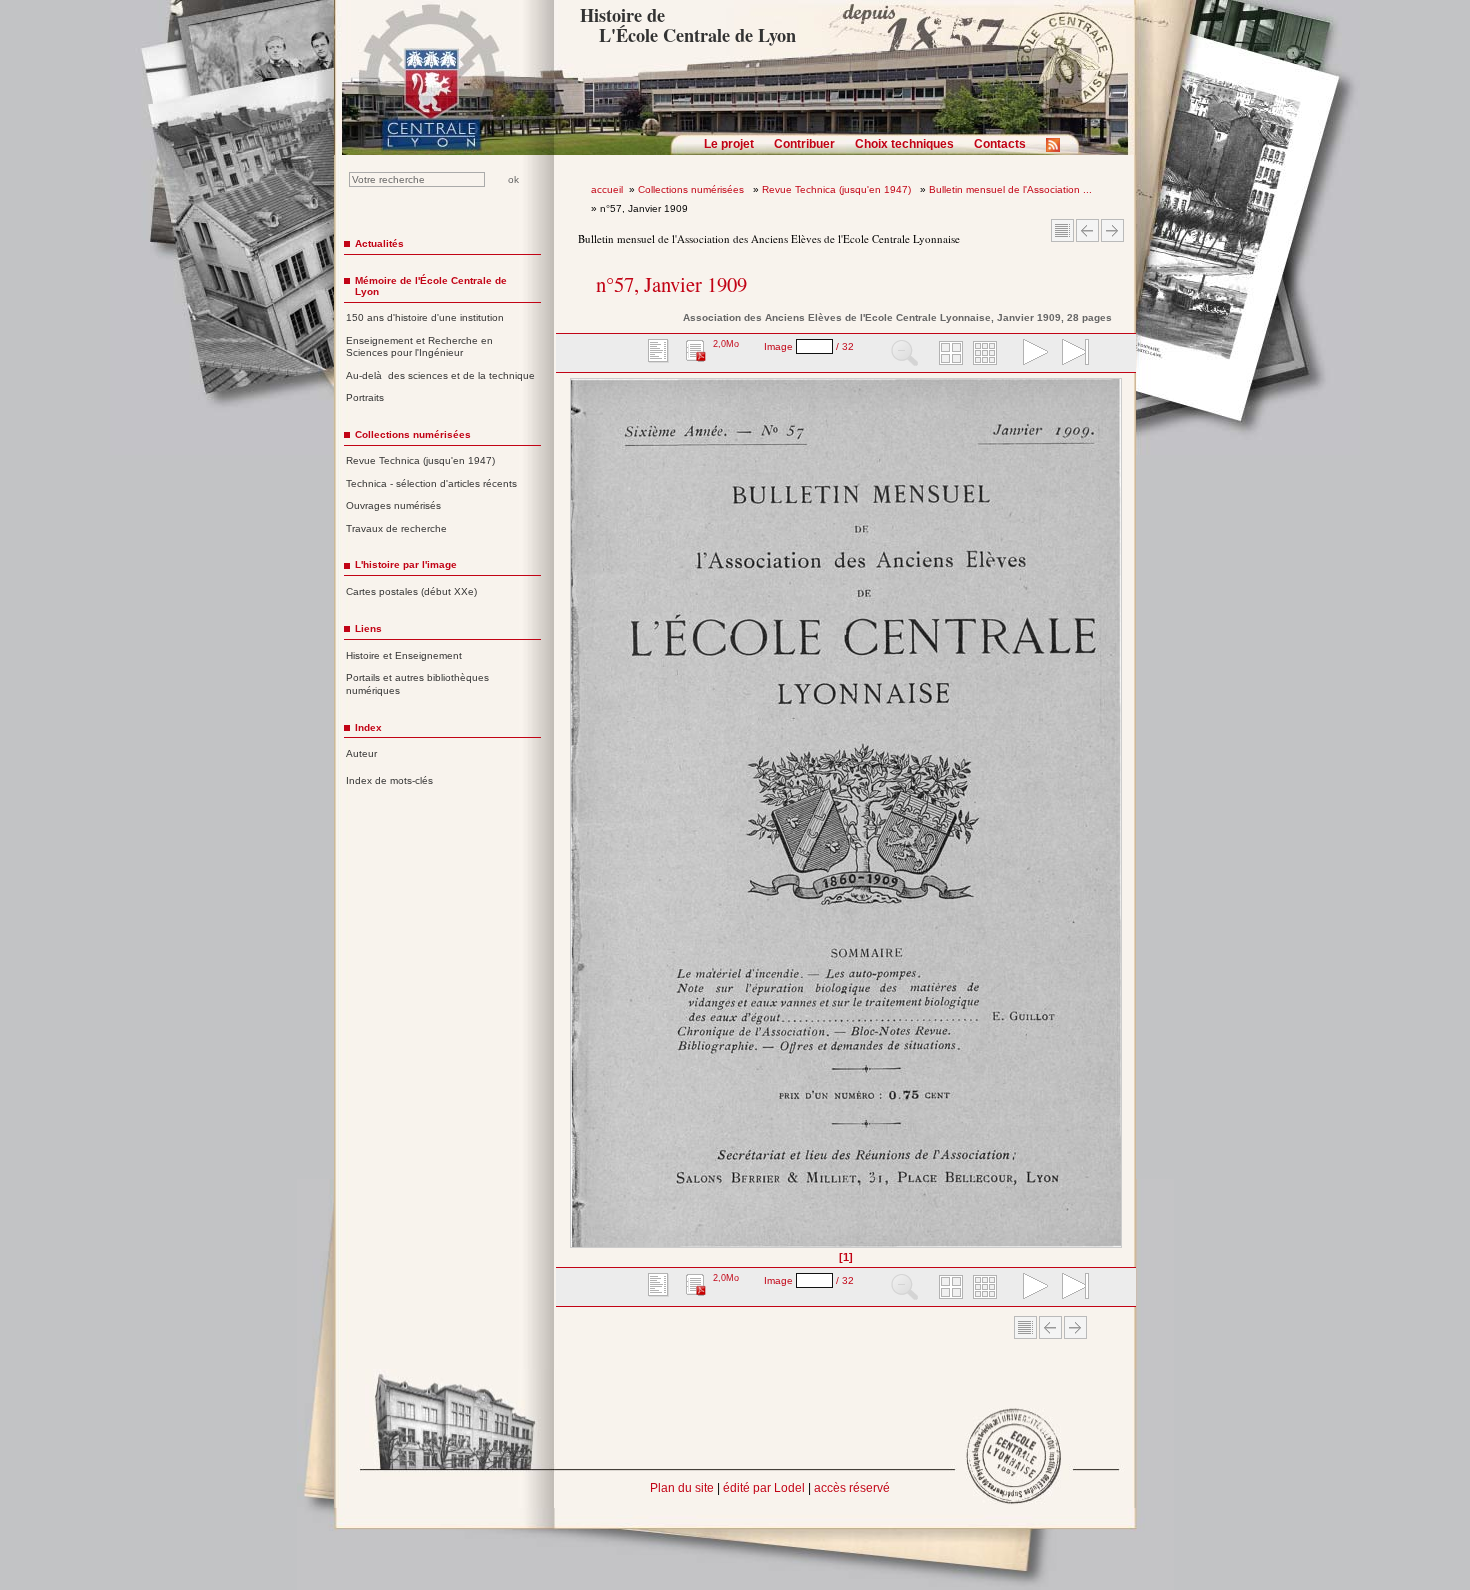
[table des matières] (656, 354)
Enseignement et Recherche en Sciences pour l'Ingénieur (419, 347)
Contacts (1000, 144)
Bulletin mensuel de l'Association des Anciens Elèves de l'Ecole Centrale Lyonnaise (769, 238)
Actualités (379, 243)
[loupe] (904, 354)
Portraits (365, 397)
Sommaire (1062, 230)
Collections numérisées (692, 189)
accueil (607, 189)
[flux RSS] (1058, 151)
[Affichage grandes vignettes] (948, 354)
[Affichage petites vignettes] (988, 354)
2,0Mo (726, 344)
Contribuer (804, 144)
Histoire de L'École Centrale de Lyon (687, 25)
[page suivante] (1031, 354)
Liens (368, 628)
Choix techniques (904, 144)
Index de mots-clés (389, 780)
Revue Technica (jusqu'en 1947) (838, 189)
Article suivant (1112, 230)
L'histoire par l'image (406, 564)
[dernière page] (1069, 354)
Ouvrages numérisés (393, 505)
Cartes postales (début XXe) (411, 591)
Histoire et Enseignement (404, 655)
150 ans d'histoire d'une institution (425, 317)
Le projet (729, 144)
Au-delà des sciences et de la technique (440, 375)
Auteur (361, 753)
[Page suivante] (1116, 820)
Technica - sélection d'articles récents (431, 483)
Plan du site (682, 1488)
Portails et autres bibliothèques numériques (417, 684)
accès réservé (852, 1488)
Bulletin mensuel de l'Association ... (1010, 189)
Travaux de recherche (396, 528)
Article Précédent (1087, 230)
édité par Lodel (764, 1488)
